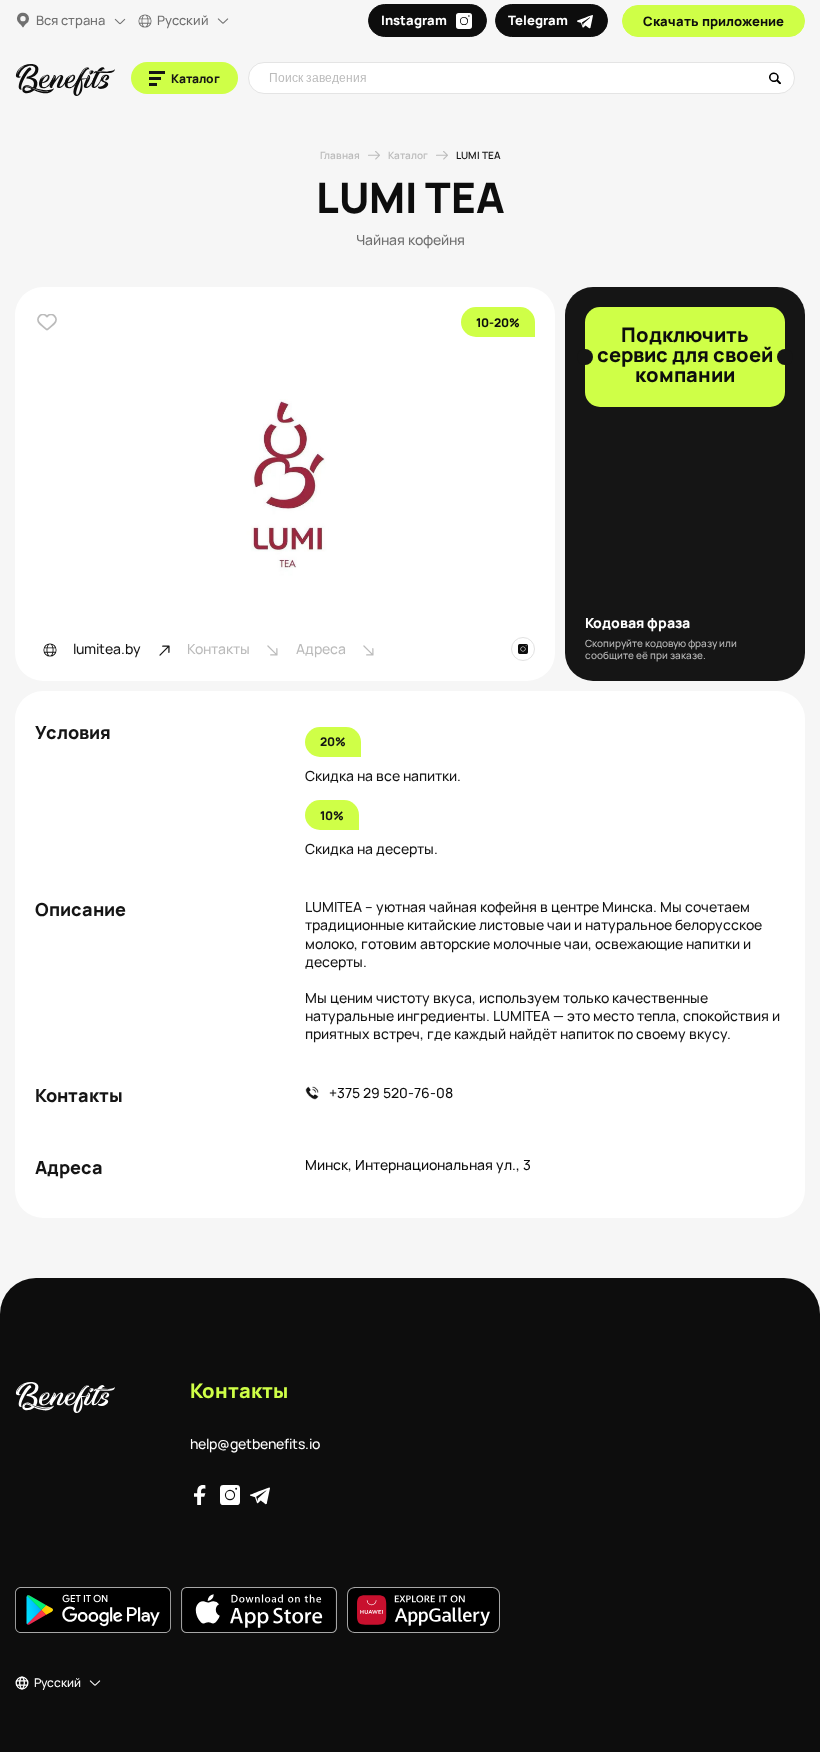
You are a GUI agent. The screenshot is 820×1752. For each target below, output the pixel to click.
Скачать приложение (713, 21)
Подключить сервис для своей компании (685, 354)
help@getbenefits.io (255, 1443)
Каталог (408, 155)
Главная (340, 155)
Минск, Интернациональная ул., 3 (418, 1164)
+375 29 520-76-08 (391, 1093)
